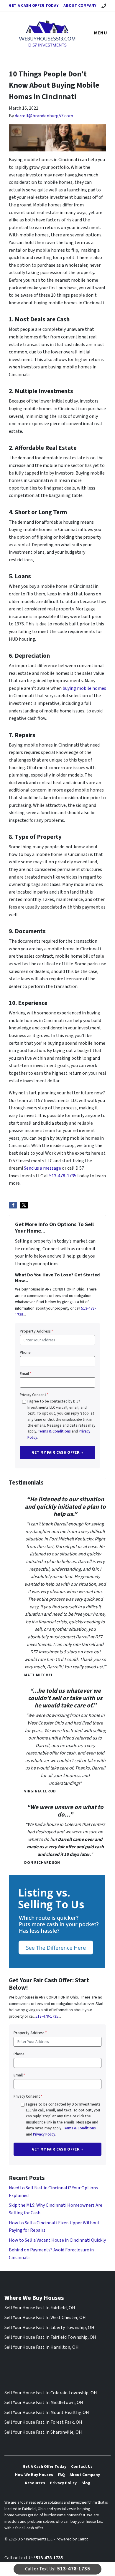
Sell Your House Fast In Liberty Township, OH (49, 2328)
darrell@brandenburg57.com (44, 116)
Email (26, 1374)
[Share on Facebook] (13, 1205)
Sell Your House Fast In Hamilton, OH (42, 2347)
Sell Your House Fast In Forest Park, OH (43, 2422)
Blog (86, 2483)
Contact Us (82, 2466)
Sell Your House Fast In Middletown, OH (44, 2403)
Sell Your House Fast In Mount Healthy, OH (47, 2413)
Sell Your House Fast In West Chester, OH (45, 2318)
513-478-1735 (63, 1176)
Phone (25, 1352)
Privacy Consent (34, 1395)
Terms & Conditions (54, 1431)
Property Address (36, 1331)
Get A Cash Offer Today (34, 5)
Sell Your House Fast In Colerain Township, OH (51, 2393)
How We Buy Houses (34, 2475)
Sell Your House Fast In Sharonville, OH (43, 2432)
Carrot (83, 2539)
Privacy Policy (44, 2134)
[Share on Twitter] (24, 1205)
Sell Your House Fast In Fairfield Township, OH (50, 2337)
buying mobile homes (84, 688)
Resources (35, 2483)
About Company (80, 5)
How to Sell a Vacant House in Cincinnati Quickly (57, 2240)
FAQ (61, 2475)
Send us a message (42, 1168)
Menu (101, 33)
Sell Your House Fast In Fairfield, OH (40, 2308)
